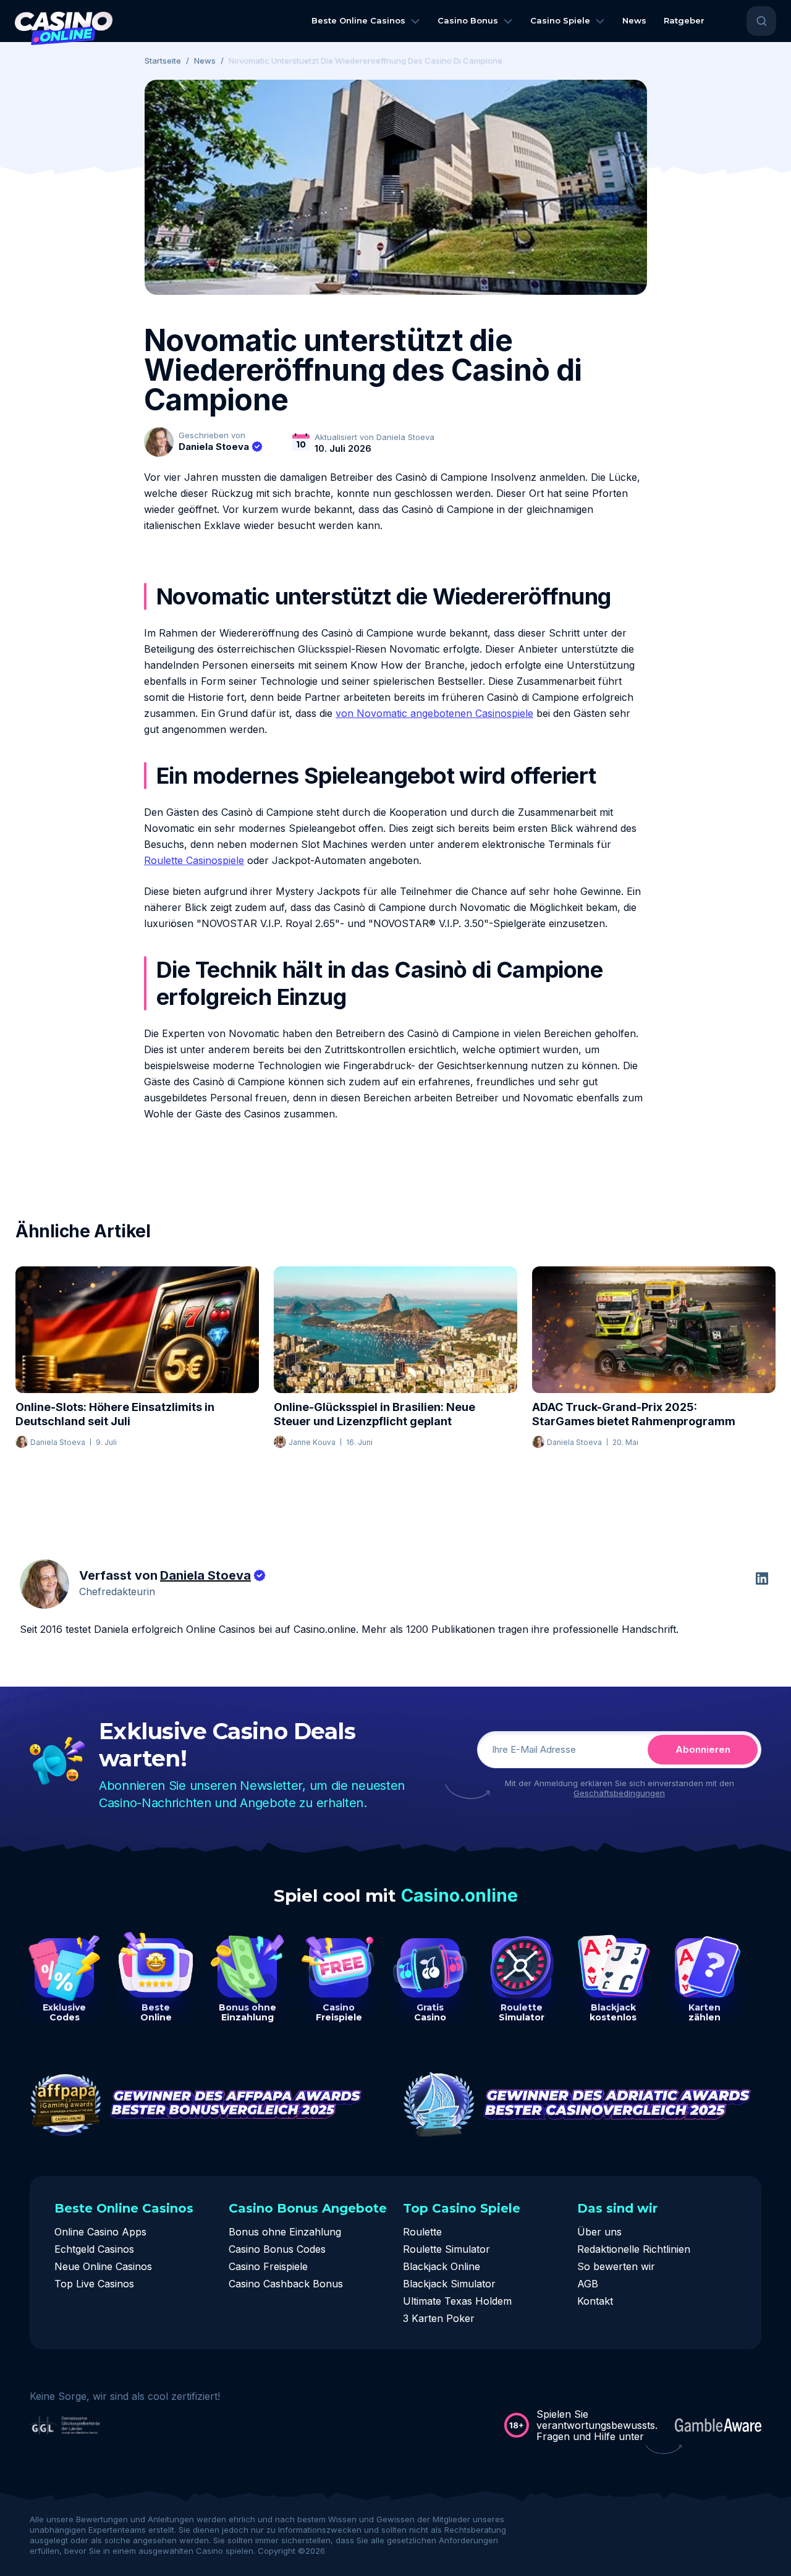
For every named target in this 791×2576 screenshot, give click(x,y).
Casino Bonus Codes (277, 2249)
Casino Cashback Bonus (286, 2284)
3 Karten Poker (439, 2318)
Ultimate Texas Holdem (457, 2301)
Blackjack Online (442, 2266)
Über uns (599, 2232)
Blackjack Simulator (449, 2284)
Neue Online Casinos (103, 2266)
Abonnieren (703, 1749)
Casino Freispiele (268, 2266)
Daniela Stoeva (214, 447)
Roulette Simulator (446, 2249)
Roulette (422, 2232)
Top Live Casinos (94, 2284)
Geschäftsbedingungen (619, 1793)
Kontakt (595, 2301)
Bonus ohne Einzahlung (285, 2232)
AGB (588, 2284)
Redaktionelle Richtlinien (634, 2249)
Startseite (163, 61)
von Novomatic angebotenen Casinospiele (434, 713)
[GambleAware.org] (718, 2425)
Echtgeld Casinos (94, 2249)
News (205, 61)
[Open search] (761, 21)
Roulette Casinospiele (194, 860)
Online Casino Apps (100, 2232)
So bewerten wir (616, 2266)
